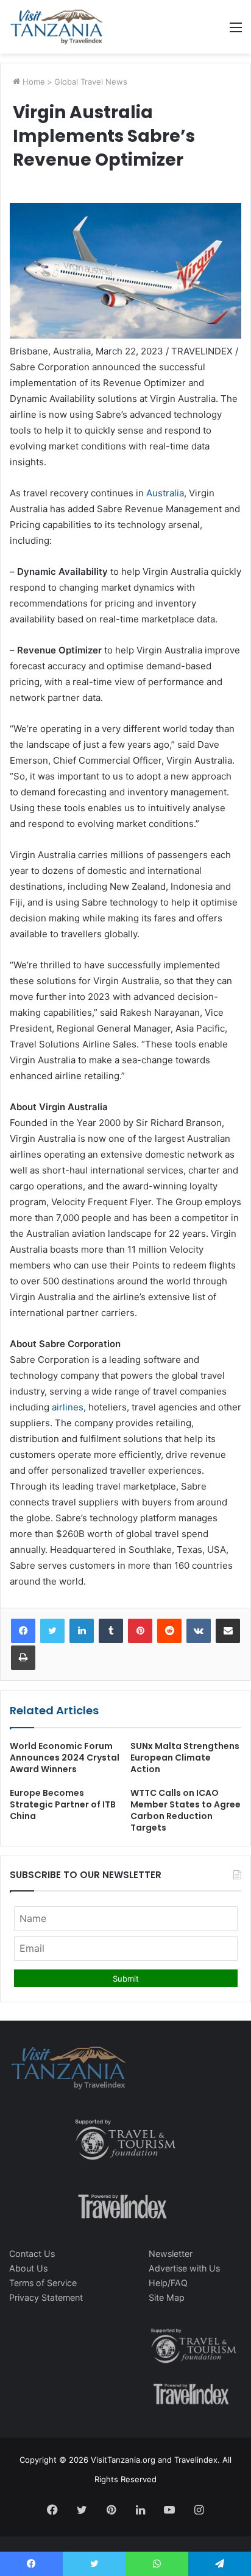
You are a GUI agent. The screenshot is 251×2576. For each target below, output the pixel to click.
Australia (165, 493)
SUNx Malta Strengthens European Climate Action (185, 1758)
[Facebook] (23, 1631)
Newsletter (171, 2254)
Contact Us (32, 2254)
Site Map (167, 2297)
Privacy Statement (46, 2297)
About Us (28, 2268)
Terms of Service (43, 2283)
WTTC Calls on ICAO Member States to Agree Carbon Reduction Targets (186, 1810)
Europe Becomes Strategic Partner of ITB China (63, 1804)
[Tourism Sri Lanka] (56, 27)
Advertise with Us (184, 2268)
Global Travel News (91, 82)
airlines (68, 1407)
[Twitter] (52, 1631)
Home (33, 82)
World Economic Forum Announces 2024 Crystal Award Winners (65, 1758)
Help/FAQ (168, 2283)
